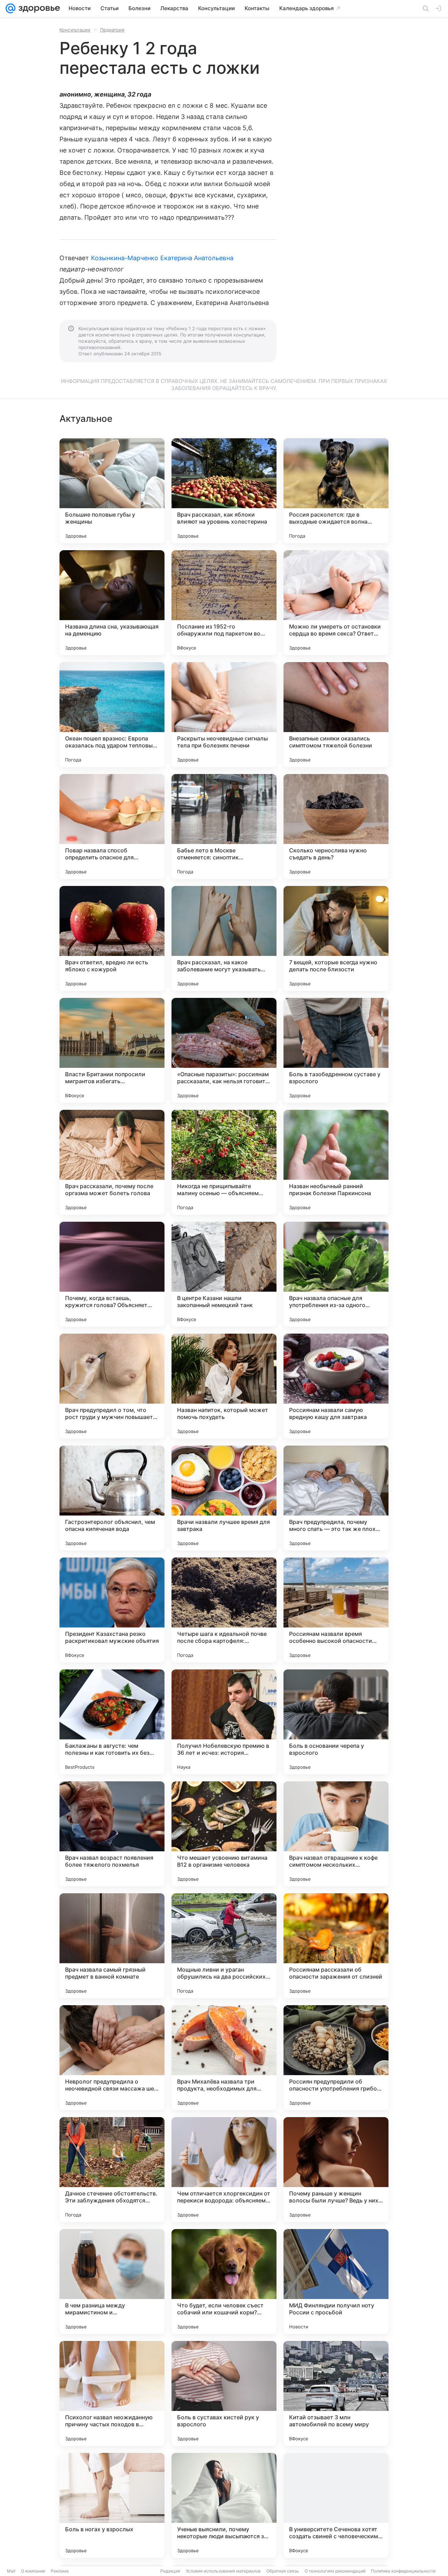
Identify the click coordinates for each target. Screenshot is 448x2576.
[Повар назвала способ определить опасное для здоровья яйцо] (112, 826)
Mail (11, 2571)
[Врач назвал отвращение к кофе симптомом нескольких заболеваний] (336, 1834)
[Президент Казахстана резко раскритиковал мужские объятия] (112, 1610)
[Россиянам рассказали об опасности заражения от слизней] (336, 1946)
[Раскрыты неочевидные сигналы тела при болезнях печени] (224, 715)
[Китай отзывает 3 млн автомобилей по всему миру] (336, 2393)
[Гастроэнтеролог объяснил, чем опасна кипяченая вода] (112, 1498)
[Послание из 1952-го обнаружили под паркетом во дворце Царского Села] (224, 603)
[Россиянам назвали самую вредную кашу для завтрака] (336, 1386)
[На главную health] (38, 8)
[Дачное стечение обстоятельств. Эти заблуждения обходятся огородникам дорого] (112, 2170)
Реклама (60, 2571)
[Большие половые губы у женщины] (112, 491)
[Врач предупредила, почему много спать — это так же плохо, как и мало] (336, 1498)
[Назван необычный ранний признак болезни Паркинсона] (336, 1162)
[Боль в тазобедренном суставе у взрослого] (336, 1050)
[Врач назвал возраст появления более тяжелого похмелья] (112, 1834)
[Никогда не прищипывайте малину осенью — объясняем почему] (224, 1162)
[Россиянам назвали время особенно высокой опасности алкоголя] (336, 1610)
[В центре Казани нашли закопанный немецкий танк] (224, 1274)
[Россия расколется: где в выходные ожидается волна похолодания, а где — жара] (336, 491)
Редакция (170, 2571)
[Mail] (10, 8)
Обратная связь (283, 2571)
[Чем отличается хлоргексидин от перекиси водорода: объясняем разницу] (224, 2170)
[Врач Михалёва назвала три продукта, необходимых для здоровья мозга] (224, 2058)
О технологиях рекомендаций (335, 2571)
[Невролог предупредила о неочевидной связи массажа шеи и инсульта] (112, 2058)
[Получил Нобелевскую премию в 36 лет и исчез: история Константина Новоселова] (224, 1722)
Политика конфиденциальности (403, 2571)
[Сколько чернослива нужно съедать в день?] (336, 826)
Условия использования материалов (223, 2571)
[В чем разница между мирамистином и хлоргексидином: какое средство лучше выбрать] (112, 2282)
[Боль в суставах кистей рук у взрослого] (224, 2393)
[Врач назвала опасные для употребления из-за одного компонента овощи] (336, 1274)
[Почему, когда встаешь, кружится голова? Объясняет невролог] (112, 1274)
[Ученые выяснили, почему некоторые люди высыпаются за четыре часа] (224, 2505)
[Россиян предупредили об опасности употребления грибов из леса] (336, 2058)
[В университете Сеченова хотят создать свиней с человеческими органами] (336, 2505)
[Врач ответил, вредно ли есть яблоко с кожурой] (112, 938)
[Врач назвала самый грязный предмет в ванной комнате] (112, 1946)
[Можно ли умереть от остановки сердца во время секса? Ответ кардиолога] (336, 603)
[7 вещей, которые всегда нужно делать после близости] (336, 938)
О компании (33, 2571)
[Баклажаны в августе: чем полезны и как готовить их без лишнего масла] (112, 1722)
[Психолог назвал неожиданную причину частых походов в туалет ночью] (112, 2393)
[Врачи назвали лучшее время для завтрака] (224, 1498)
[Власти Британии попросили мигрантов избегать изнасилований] (112, 1050)
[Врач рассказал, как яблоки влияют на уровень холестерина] (224, 491)
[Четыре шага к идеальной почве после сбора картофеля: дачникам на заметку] (224, 1610)
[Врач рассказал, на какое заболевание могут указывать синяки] (224, 938)
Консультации (75, 30)
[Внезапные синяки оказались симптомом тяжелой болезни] (336, 715)
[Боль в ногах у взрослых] (112, 2505)
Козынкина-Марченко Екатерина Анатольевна (162, 258)
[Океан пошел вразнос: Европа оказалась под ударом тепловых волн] (112, 715)
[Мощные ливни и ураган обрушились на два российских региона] (224, 1946)
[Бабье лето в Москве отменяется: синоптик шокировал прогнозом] (224, 826)
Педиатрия (112, 30)
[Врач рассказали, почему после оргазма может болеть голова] (112, 1162)
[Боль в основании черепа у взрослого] (336, 1722)
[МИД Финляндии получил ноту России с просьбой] (336, 2282)
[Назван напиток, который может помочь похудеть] (224, 1386)
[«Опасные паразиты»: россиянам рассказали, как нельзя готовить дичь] (224, 1050)
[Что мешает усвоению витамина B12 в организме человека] (224, 1834)
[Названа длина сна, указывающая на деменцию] (112, 603)
